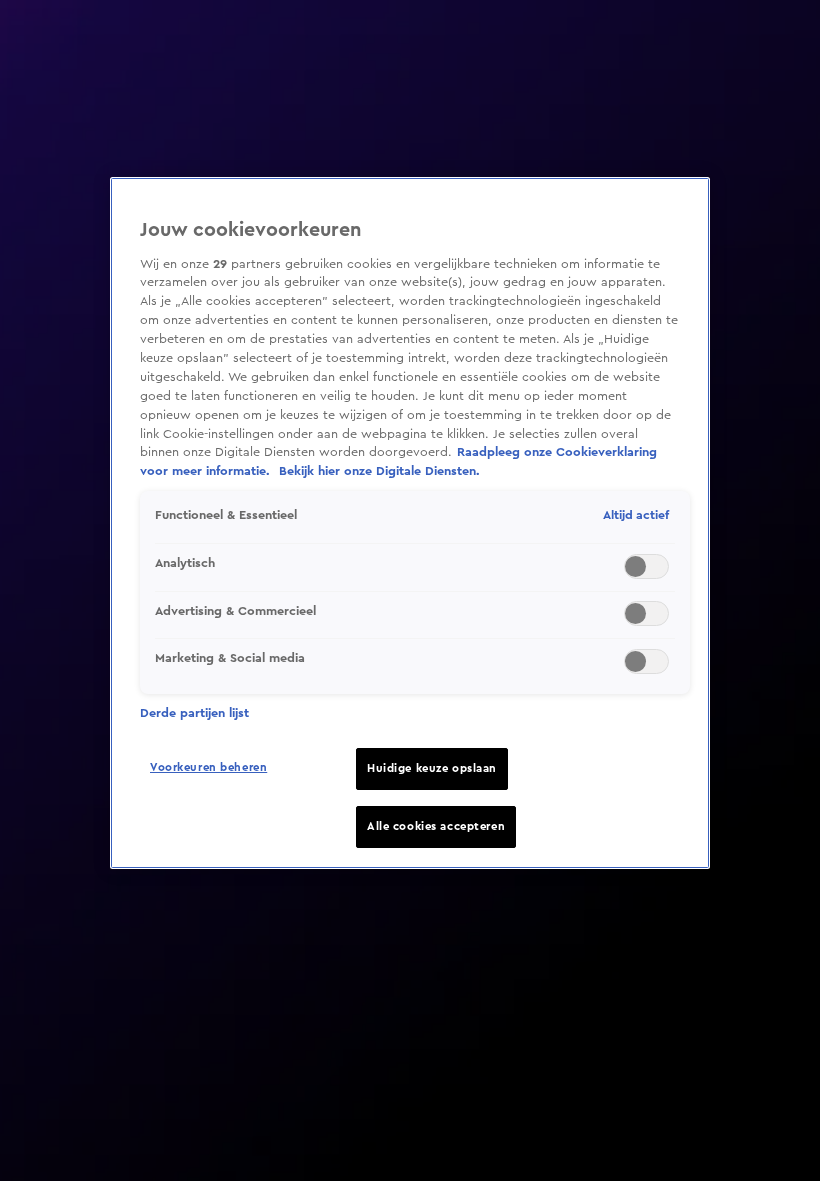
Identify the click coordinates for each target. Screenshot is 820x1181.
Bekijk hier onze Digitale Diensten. (379, 471)
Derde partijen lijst (194, 713)
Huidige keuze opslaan (432, 768)
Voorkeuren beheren (208, 767)
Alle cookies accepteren (436, 826)
